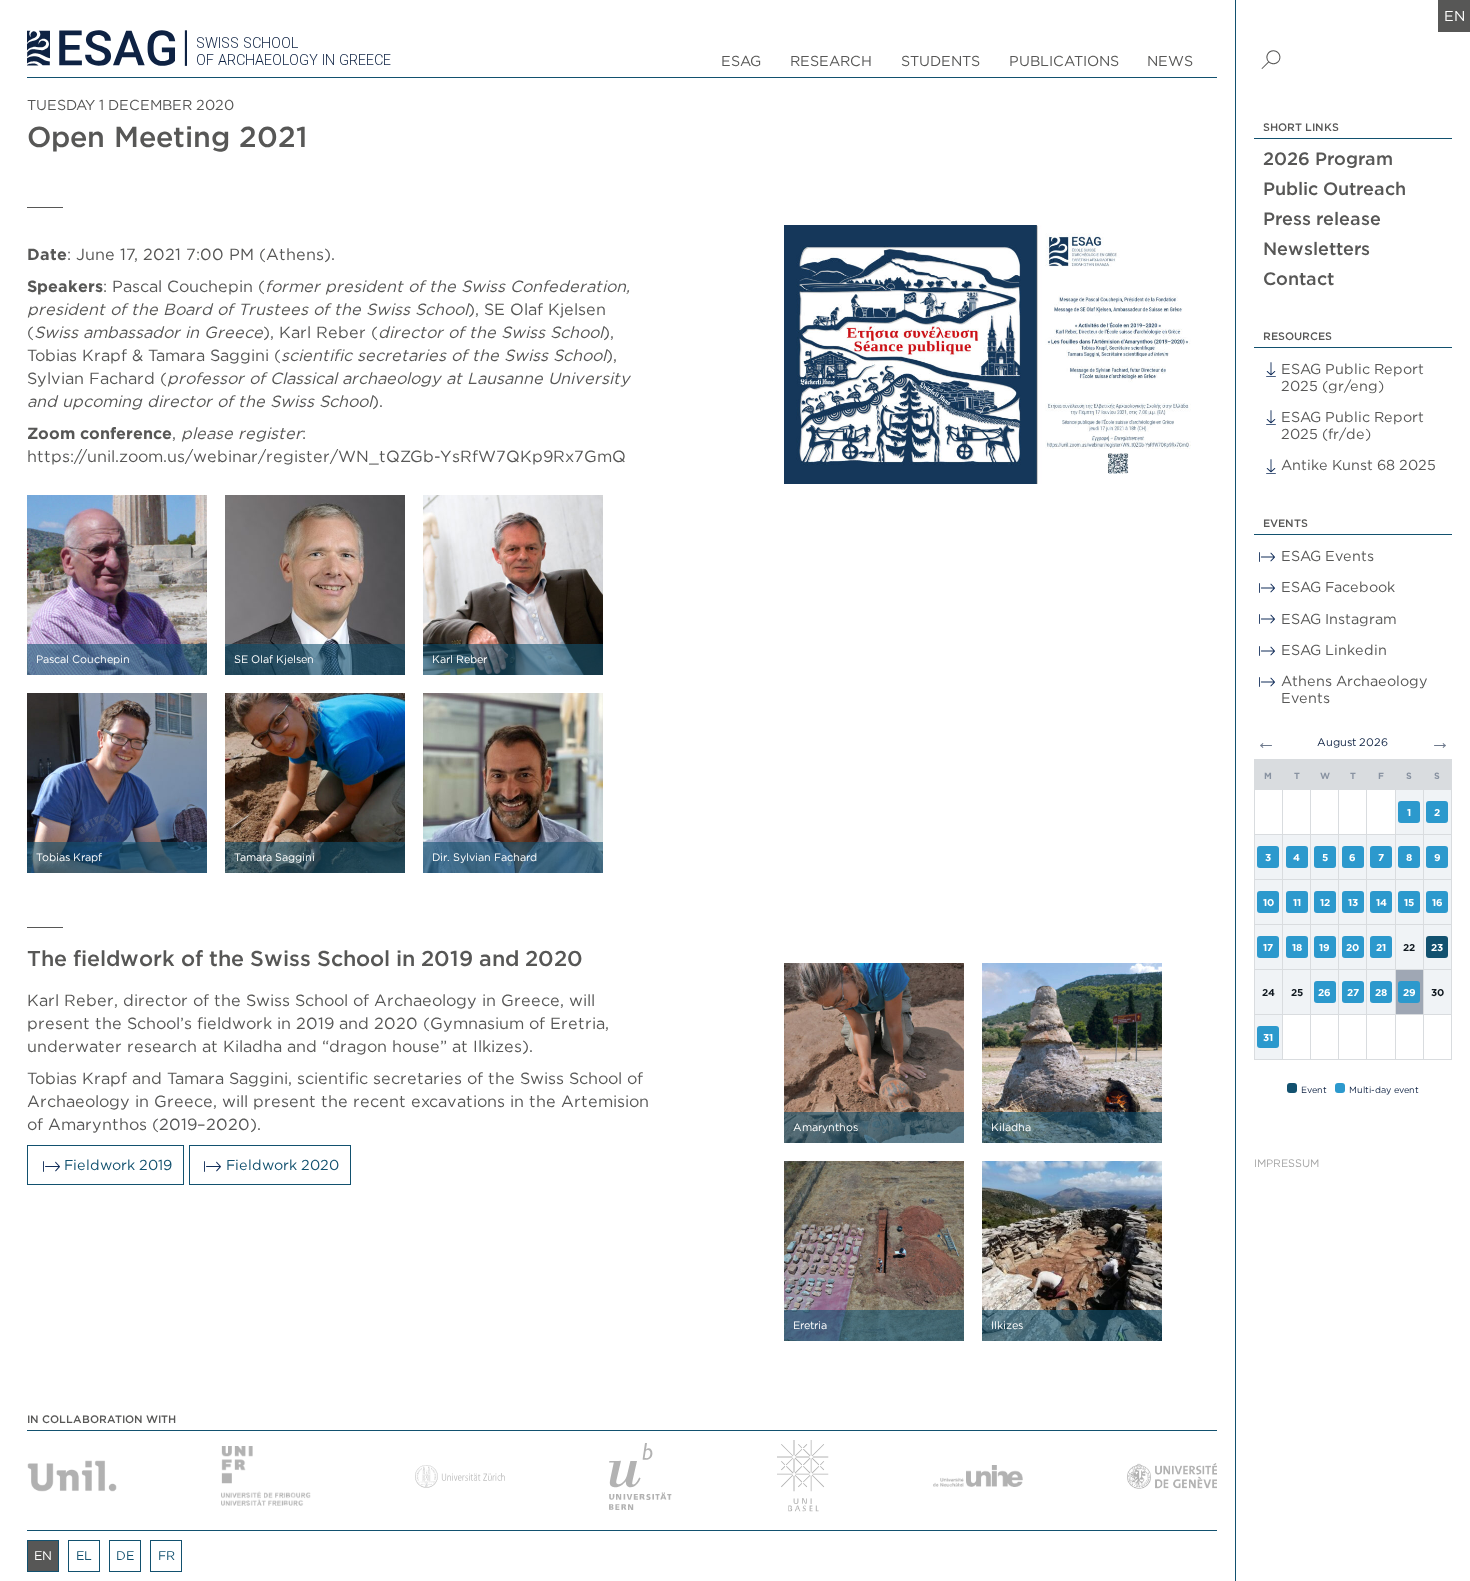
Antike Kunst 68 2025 (1358, 464)
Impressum (1286, 1163)
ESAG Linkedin (1334, 649)
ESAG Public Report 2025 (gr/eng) (1352, 377)
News (1170, 60)
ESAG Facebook (1338, 586)
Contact (1298, 278)
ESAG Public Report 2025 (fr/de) (1352, 425)
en (1454, 15)
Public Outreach (1334, 188)
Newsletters (1316, 248)
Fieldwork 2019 (118, 1164)
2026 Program (1328, 158)
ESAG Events (1327, 555)
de (125, 1555)
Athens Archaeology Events (1354, 689)
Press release (1322, 218)
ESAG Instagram (1339, 618)
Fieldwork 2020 (282, 1164)
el (84, 1555)
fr (166, 1555)
